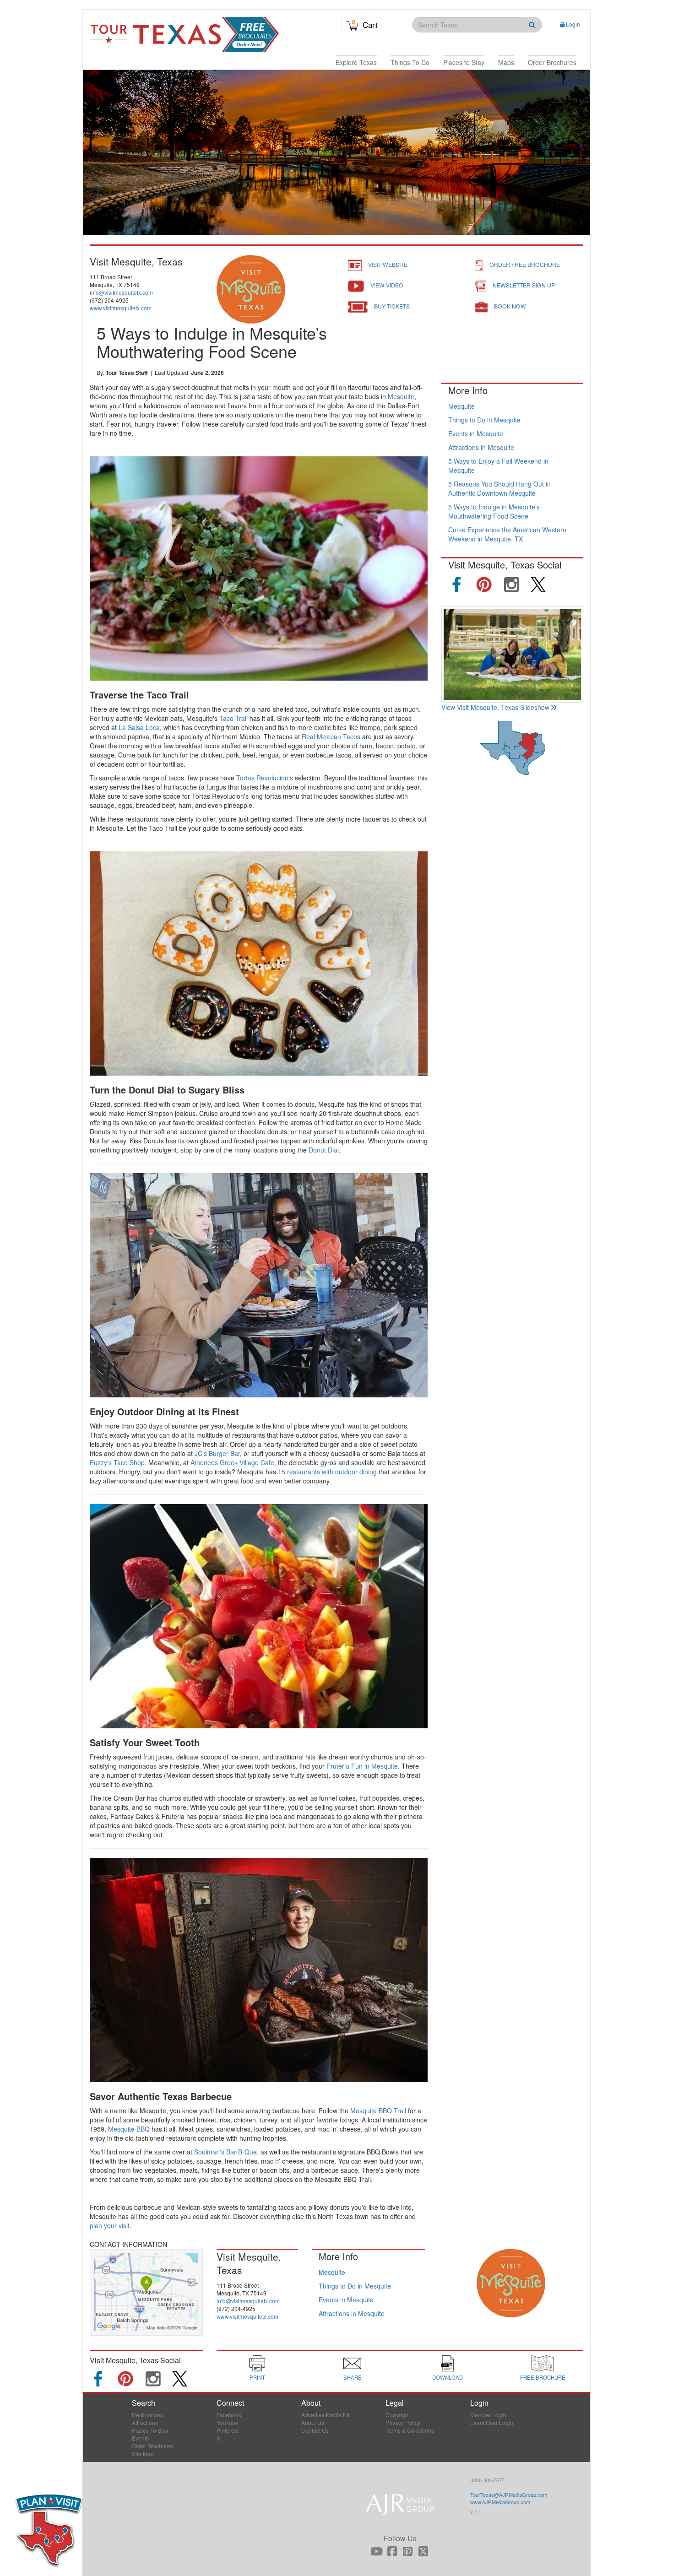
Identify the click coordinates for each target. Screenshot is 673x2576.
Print (257, 2377)
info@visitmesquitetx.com (121, 292)
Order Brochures (152, 2446)
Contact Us (315, 2430)
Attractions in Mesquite (481, 447)
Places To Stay (150, 2430)
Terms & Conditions (410, 2430)
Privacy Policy (403, 2422)
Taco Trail (233, 718)
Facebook (229, 2415)
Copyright (398, 2415)
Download (448, 2377)
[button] (356, 62)
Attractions (145, 2422)
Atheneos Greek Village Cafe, (233, 1462)
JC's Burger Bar (217, 1453)
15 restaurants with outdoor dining (327, 1472)
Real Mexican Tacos (331, 736)
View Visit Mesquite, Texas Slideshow (495, 707)
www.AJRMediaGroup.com (500, 2502)
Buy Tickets (392, 306)
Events (140, 2438)
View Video (387, 285)
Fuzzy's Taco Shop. (118, 1462)
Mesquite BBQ (129, 2129)
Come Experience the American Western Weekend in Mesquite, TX (507, 534)
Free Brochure (543, 2377)
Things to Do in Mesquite (484, 420)
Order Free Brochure (525, 264)
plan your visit (110, 2225)
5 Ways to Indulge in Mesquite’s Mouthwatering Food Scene (494, 511)
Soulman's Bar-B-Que (225, 2152)
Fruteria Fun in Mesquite (362, 1766)
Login (573, 24)
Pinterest (228, 2430)
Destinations (147, 2415)
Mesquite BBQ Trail (378, 2111)
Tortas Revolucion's (265, 778)
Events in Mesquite (476, 433)
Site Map (143, 2454)
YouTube (228, 2422)
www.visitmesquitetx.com (121, 308)
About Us (313, 2422)
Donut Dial (324, 1150)
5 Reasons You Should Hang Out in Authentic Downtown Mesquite (499, 488)
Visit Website (388, 264)
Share (353, 2377)
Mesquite (401, 396)
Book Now (510, 306)
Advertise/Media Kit (325, 2415)
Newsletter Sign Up (524, 285)
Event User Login (492, 2422)
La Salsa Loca (139, 727)
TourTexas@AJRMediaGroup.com (509, 2495)
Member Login (488, 2415)
